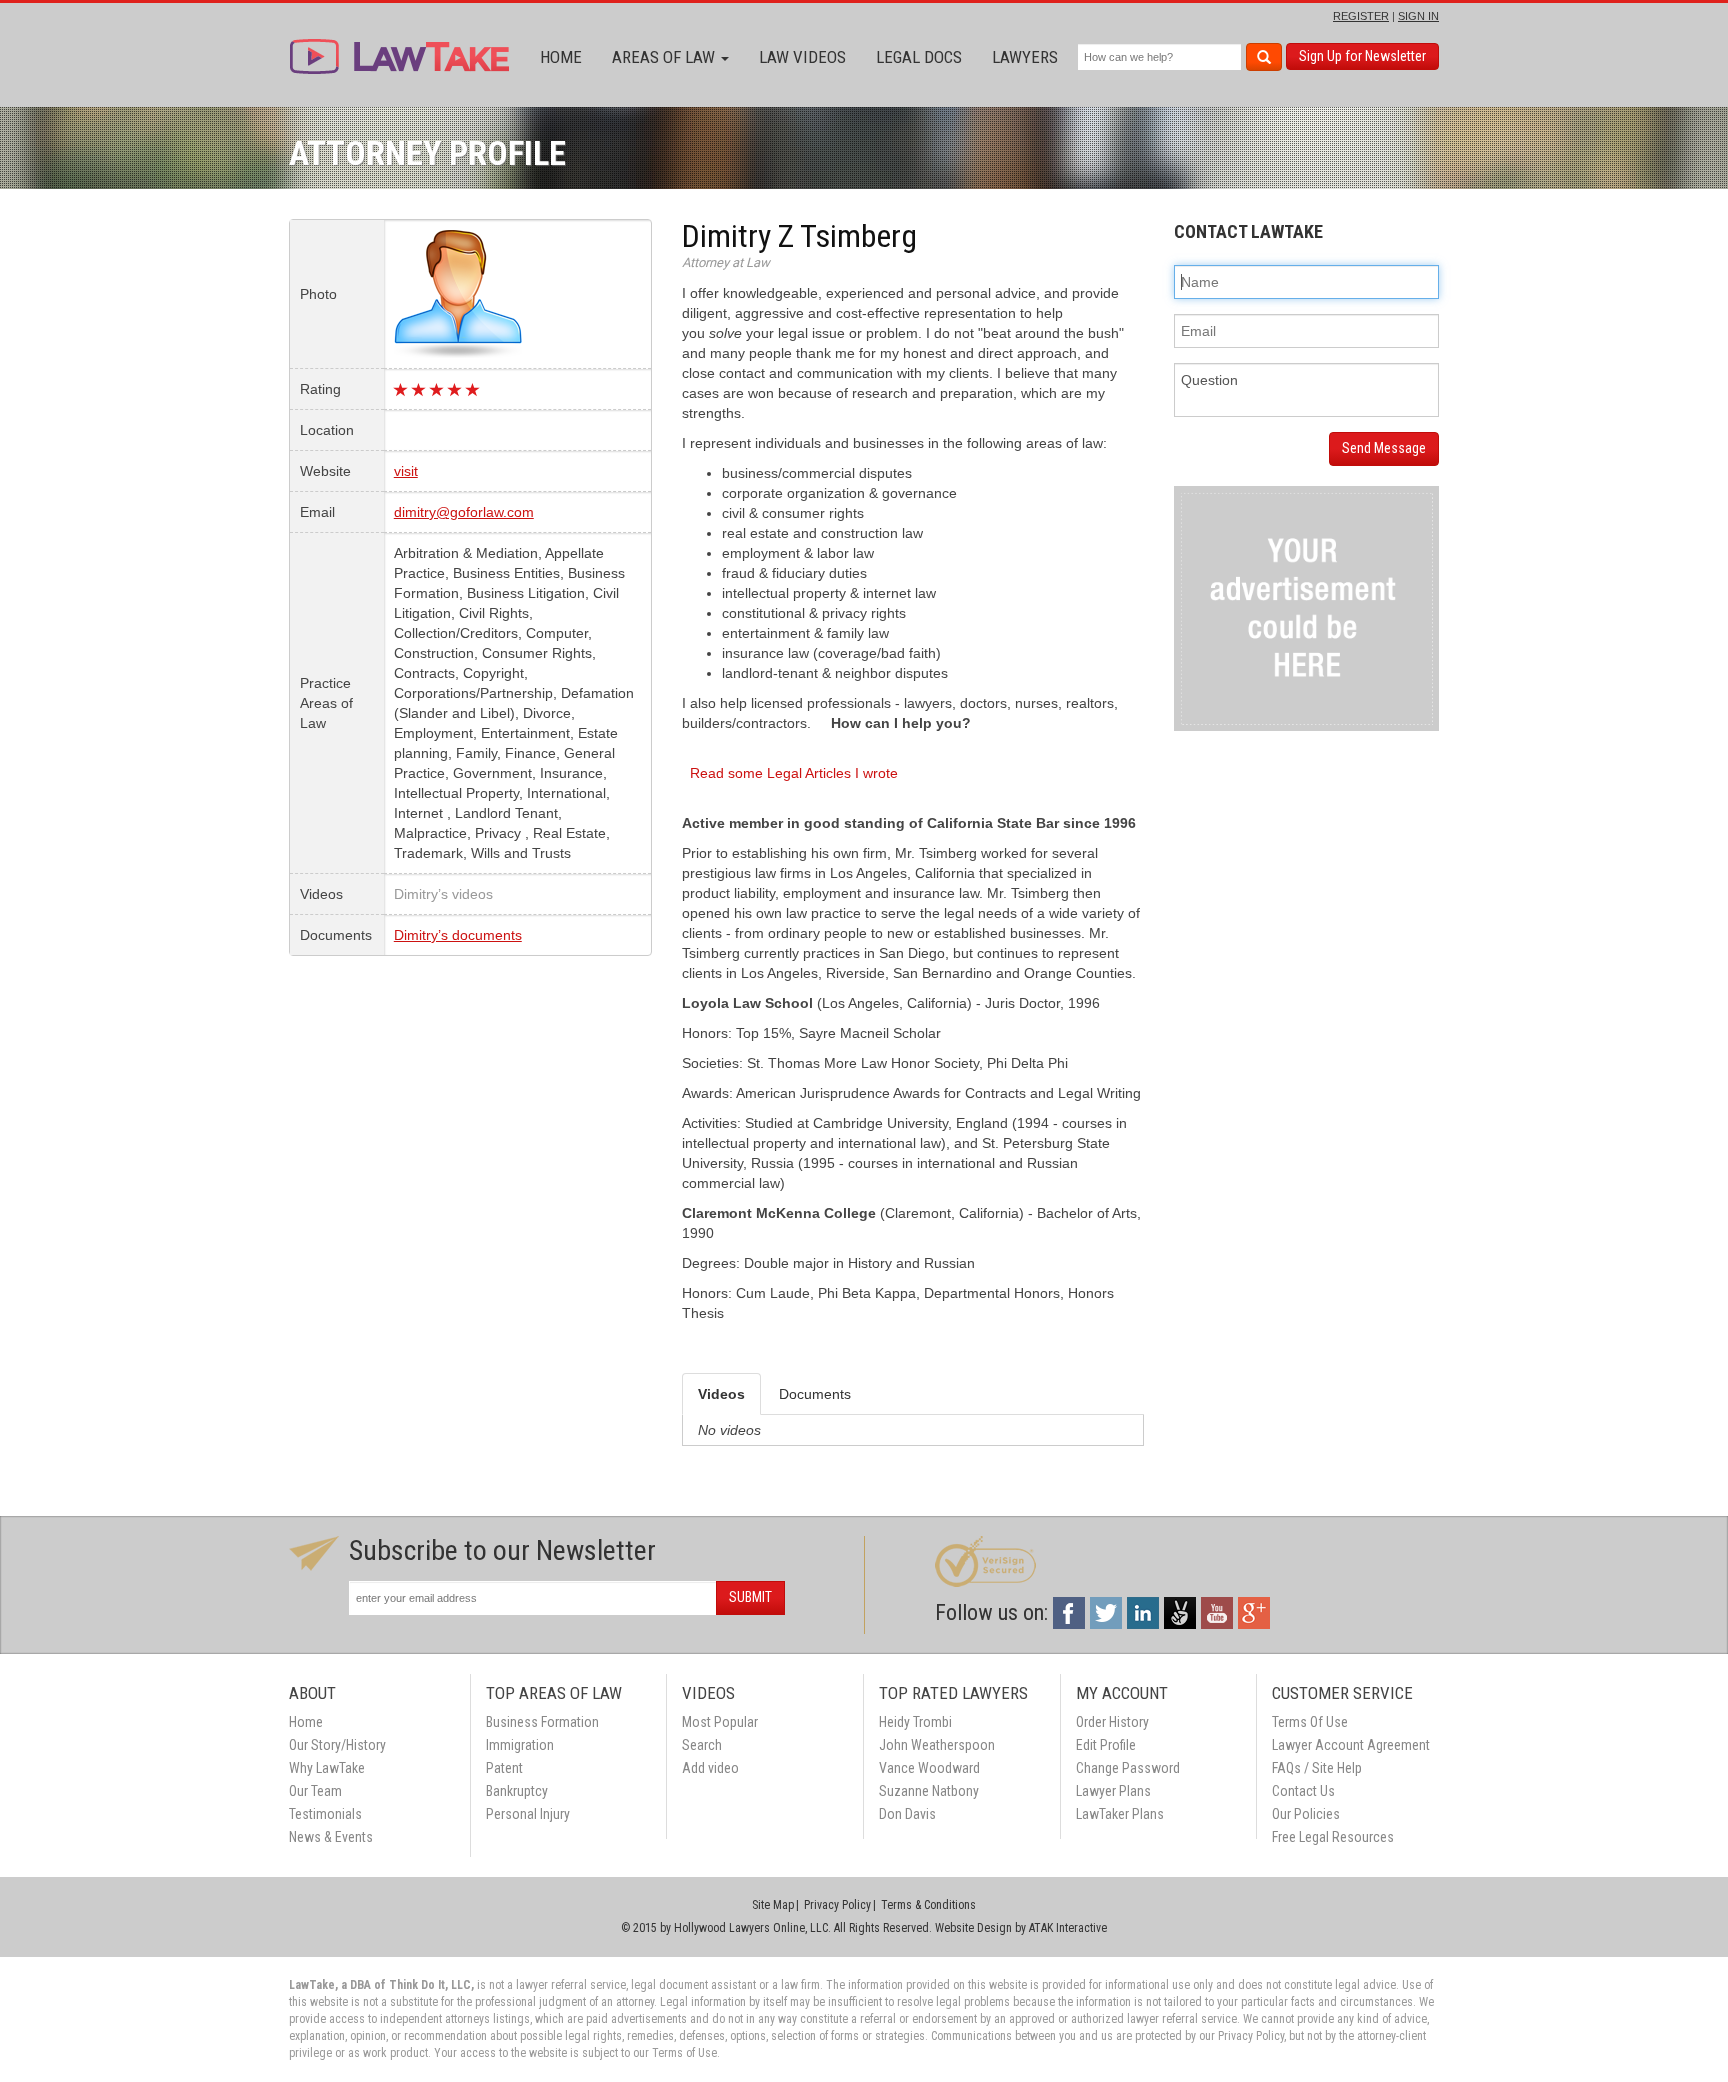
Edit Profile (1106, 1745)
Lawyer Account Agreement (1351, 1745)
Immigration (520, 1745)
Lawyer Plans (1113, 1791)
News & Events (331, 1837)
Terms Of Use (1310, 1722)
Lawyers (1025, 57)
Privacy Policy (837, 1905)
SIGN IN (1418, 16)
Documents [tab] (815, 1394)
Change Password (1128, 1768)
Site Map (773, 1905)
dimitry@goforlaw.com (464, 512)
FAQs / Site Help (1317, 1768)
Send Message (1384, 448)
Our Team (315, 1791)
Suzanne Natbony (929, 1791)
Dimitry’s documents (458, 935)
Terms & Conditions (928, 1905)
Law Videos (802, 57)
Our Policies (1306, 1814)
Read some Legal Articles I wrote (794, 773)
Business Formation (542, 1722)
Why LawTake (327, 1768)
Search (702, 1745)
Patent (504, 1768)
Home (561, 57)
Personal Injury (528, 1814)
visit (406, 471)
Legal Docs (919, 57)
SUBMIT (750, 1597)
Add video (710, 1768)
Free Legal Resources (1333, 1837)
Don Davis (907, 1814)
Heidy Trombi (915, 1722)
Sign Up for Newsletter (1362, 56)
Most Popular (720, 1722)
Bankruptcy (517, 1791)
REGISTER (1361, 16)
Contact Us (1303, 1791)
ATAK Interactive (1068, 1928)
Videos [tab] (721, 1394)
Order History (1112, 1722)
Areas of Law (665, 57)
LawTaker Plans (1120, 1814)
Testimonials (325, 1814)
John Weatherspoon (937, 1745)
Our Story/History (337, 1745)
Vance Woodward (929, 1768)
